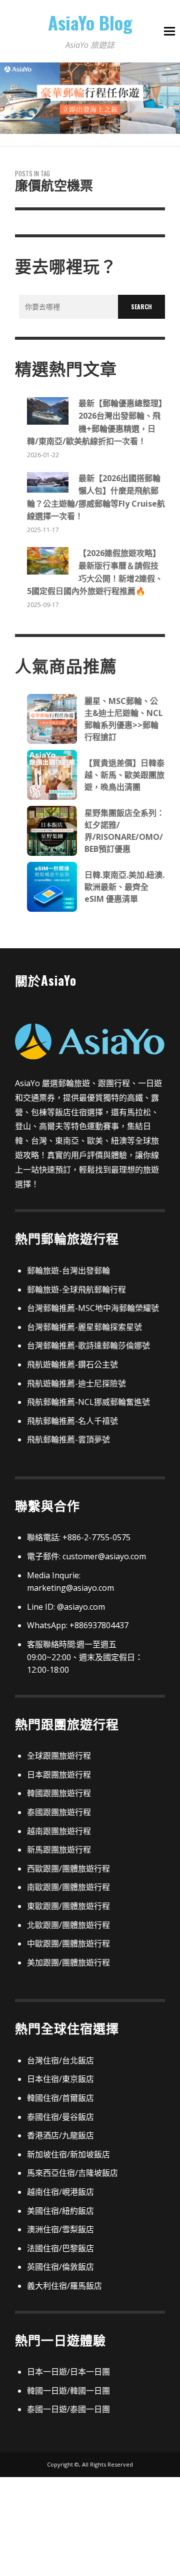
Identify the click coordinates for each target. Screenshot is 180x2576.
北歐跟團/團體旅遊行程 (68, 1925)
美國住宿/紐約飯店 (60, 2211)
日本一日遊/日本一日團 (68, 2372)
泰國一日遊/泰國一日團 (68, 2409)
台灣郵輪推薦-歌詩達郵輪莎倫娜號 (88, 1345)
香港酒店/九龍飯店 (60, 2135)
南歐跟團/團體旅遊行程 (68, 1887)
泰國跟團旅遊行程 (59, 1812)
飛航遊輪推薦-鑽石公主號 (72, 1364)
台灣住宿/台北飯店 (60, 2060)
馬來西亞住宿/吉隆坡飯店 (72, 2173)
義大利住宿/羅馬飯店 (64, 2286)
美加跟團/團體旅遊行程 (68, 1962)
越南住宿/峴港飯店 (60, 2192)
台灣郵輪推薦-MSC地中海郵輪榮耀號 (93, 1308)
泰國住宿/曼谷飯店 (60, 2117)
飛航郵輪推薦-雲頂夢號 (68, 1439)
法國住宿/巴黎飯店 (60, 2248)
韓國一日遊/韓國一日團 (68, 2391)
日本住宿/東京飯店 (60, 2079)
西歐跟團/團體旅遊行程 (68, 1869)
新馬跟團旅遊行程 (59, 1850)
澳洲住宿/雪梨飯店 (60, 2229)
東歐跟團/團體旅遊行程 (68, 1906)
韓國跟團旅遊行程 (59, 1793)
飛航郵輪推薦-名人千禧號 (72, 1421)
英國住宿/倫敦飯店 (60, 2267)
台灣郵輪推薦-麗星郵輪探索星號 (84, 1327)
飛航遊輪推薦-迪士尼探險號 (76, 1383)
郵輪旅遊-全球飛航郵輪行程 (76, 1289)
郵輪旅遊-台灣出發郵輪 (68, 1271)
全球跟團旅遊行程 (59, 1756)
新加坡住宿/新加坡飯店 (68, 2154)
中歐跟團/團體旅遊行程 (68, 1943)
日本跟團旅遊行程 (59, 1775)
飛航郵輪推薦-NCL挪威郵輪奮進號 (88, 1402)
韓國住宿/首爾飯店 (60, 2098)
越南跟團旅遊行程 (59, 1831)
